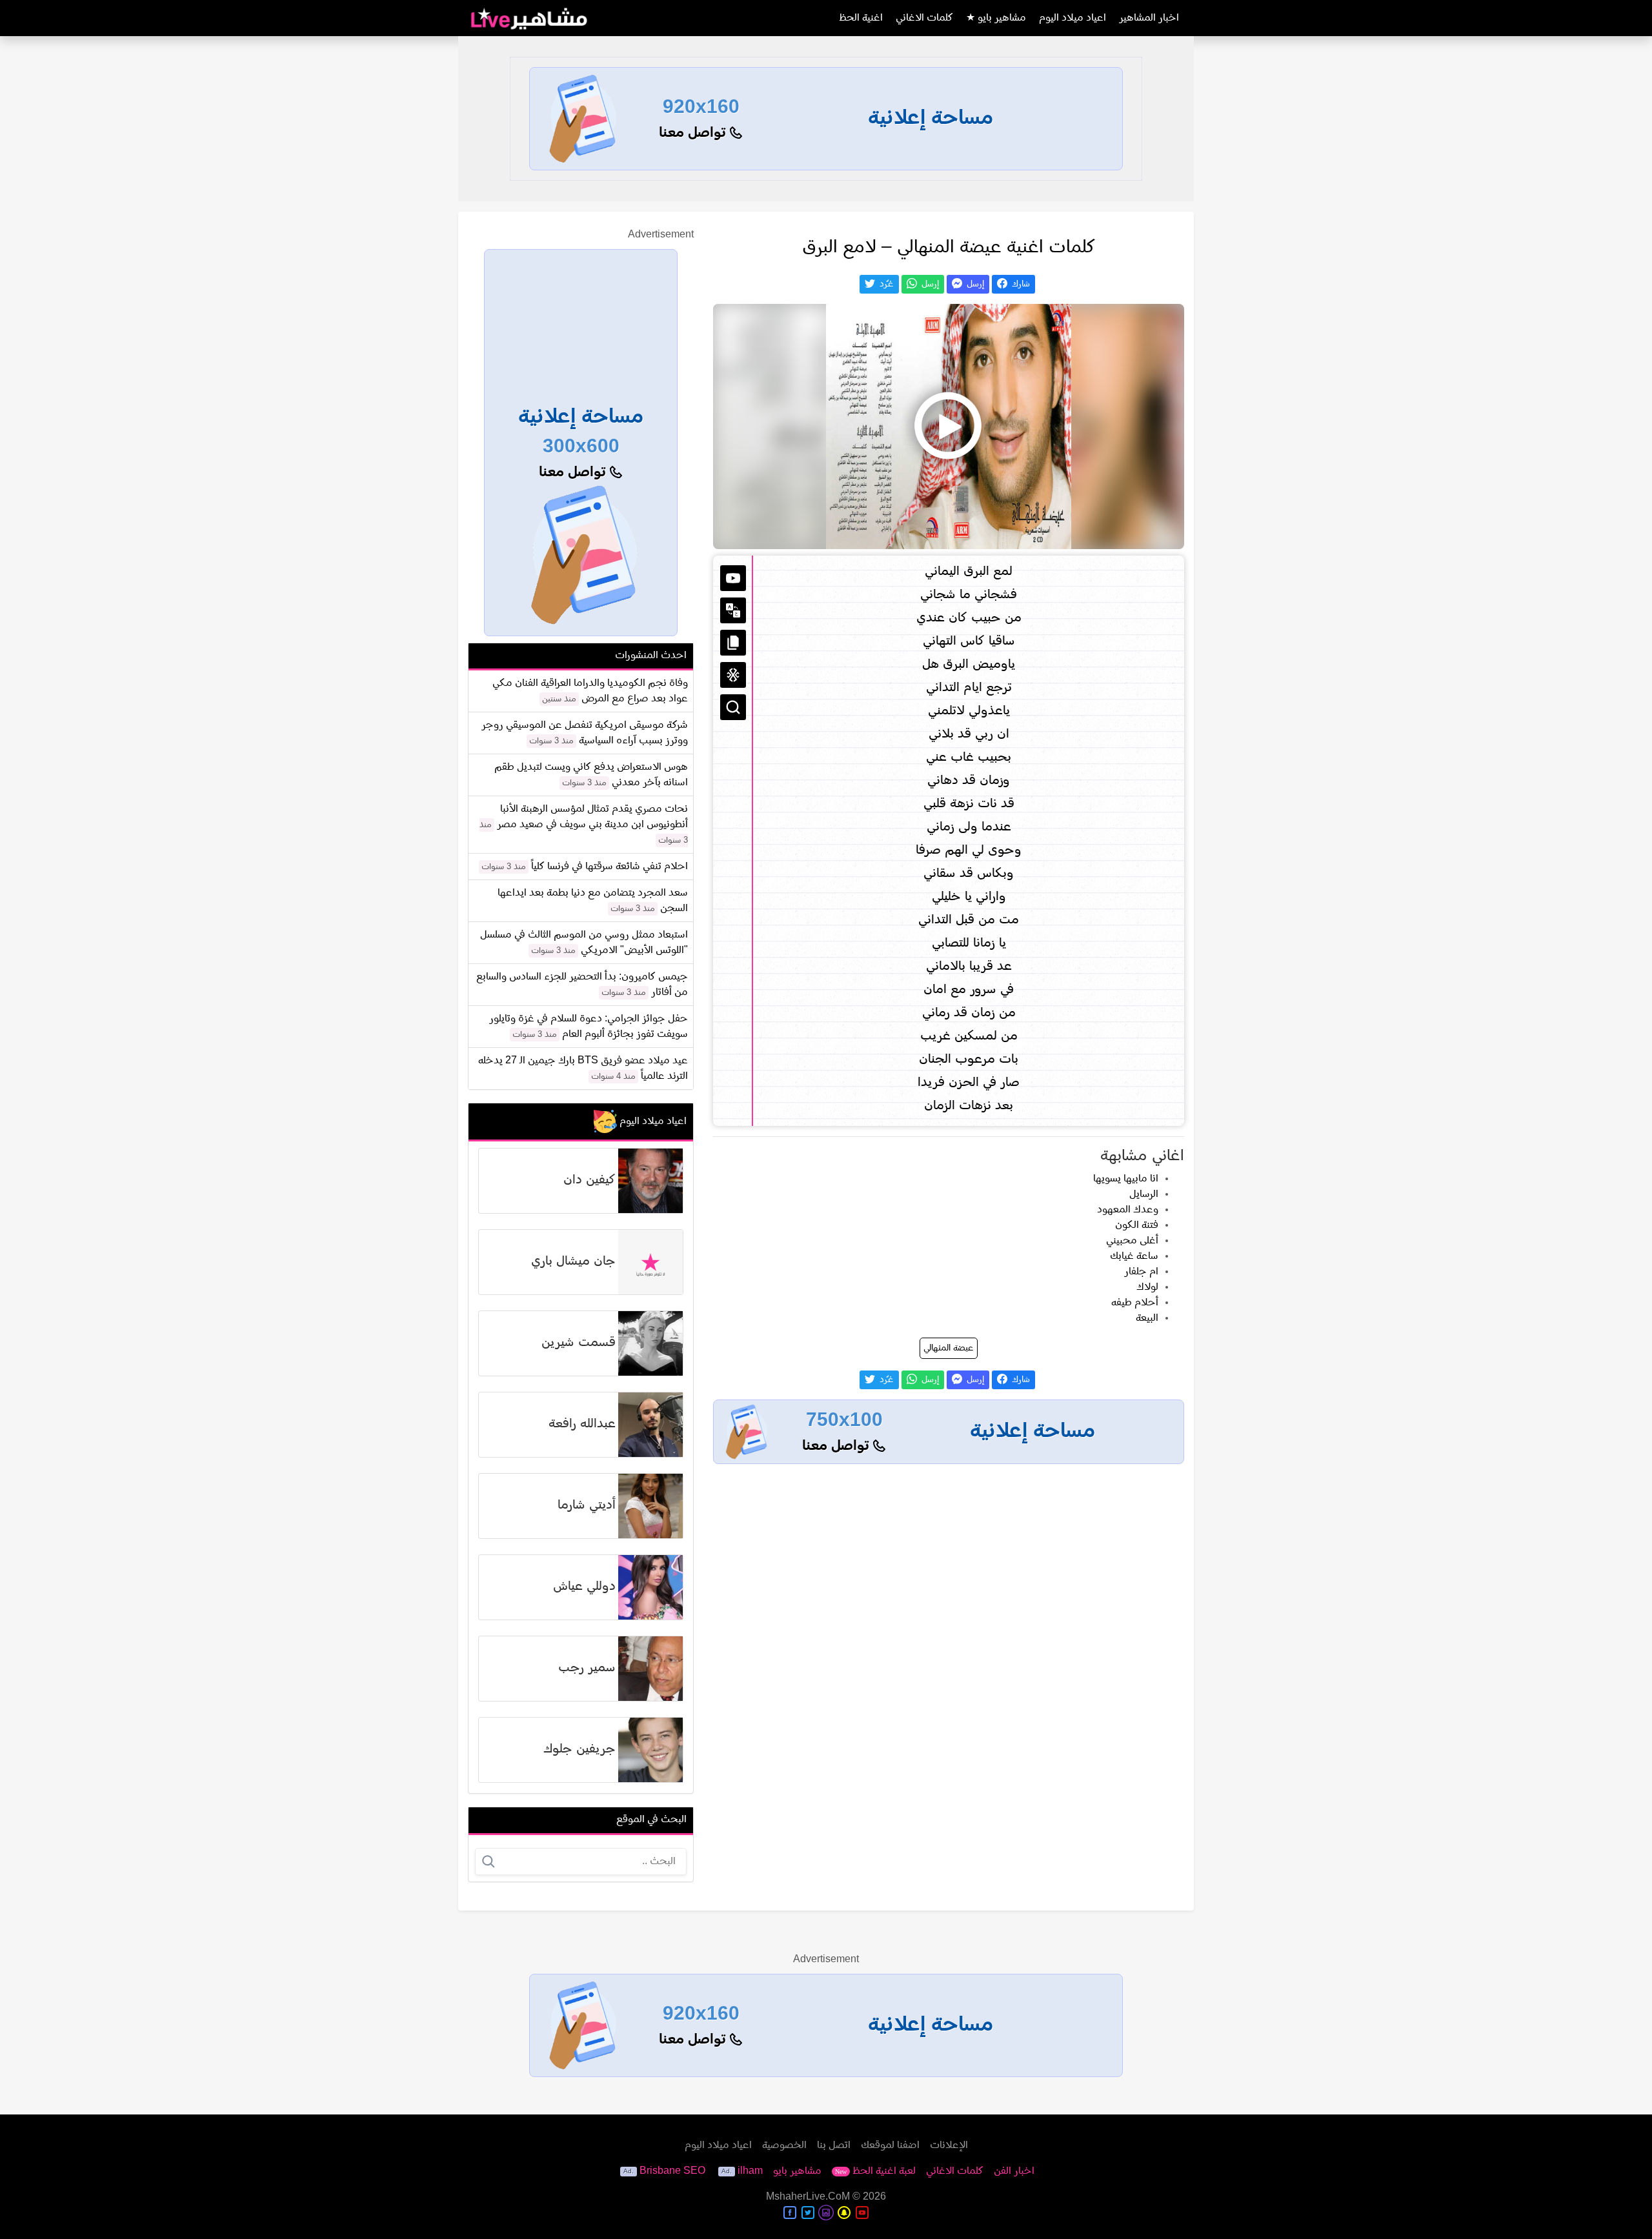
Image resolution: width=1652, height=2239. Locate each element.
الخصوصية (784, 2145)
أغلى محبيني (1132, 1241)
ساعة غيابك (1134, 1256)
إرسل (974, 284)
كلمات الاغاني (924, 18)
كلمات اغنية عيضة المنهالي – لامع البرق (949, 248)
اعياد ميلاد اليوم (1073, 18)
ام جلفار (1141, 1272)
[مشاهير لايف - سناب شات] (844, 2213)
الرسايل (1144, 1194)
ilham (750, 2171)
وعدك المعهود (1128, 1210)
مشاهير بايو (797, 2171)
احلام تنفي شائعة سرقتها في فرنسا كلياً (609, 867)
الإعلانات (949, 2145)
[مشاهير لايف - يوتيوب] (862, 2213)
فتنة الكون (1137, 1225)
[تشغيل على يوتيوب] (733, 578)
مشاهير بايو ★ (996, 18)
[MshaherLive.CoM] (529, 18)
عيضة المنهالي (949, 1348)
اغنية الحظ (861, 18)
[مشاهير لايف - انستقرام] (826, 2213)
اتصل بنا (834, 2145)
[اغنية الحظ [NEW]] (733, 675)
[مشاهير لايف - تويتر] (808, 2213)
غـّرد (885, 284)
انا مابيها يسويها (1126, 1179)
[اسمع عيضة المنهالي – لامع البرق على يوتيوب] (949, 427)
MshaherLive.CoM (808, 2197)
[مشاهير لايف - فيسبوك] (790, 2213)
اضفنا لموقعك (890, 2145)
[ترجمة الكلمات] (733, 610)
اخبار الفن (1014, 2171)
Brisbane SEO (672, 2171)
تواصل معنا (694, 133)
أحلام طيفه (1135, 1303)
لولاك (1147, 1287)
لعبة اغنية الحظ (875, 2171)
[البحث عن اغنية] (733, 707)
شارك (1020, 284)
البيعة (1147, 1318)
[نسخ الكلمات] (733, 643)
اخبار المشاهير (1149, 18)
